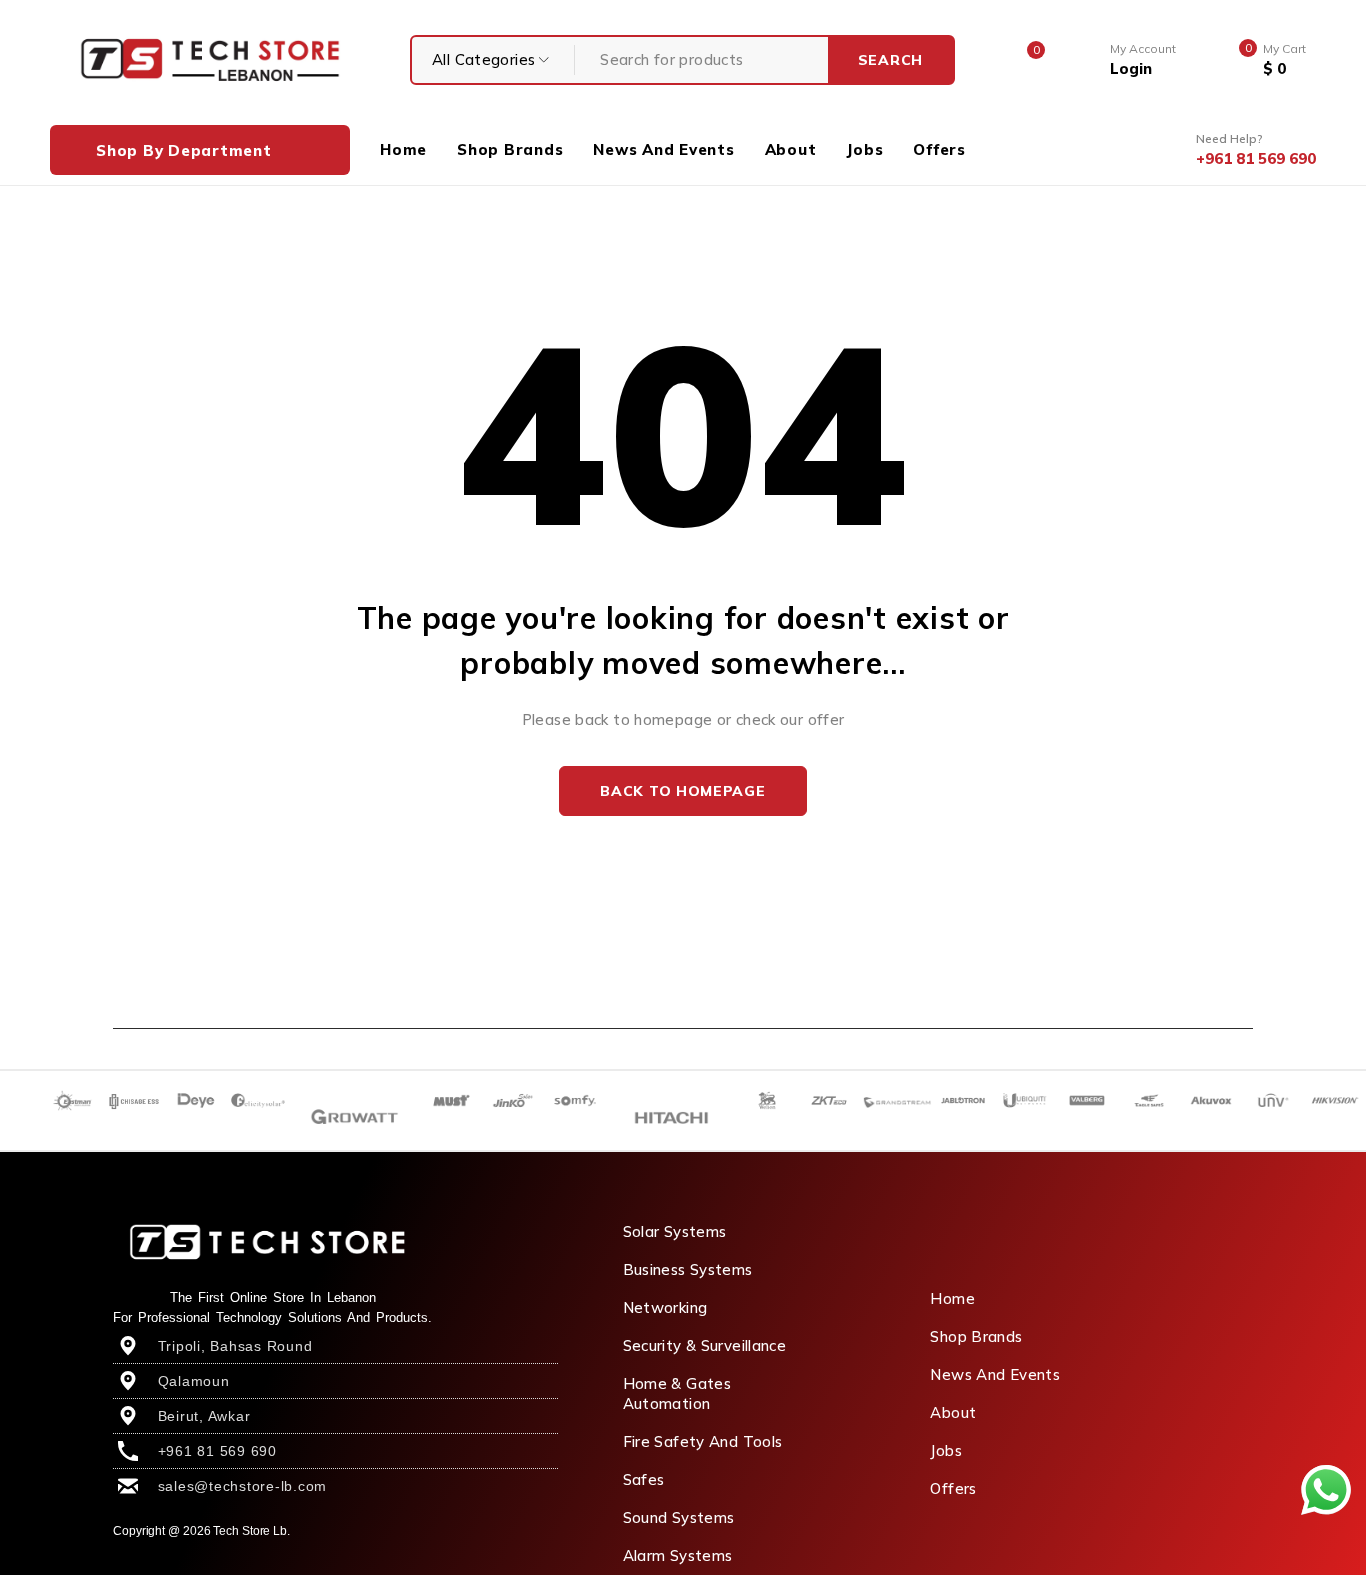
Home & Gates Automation (677, 1393)
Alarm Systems (678, 1555)
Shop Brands (976, 1336)
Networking (665, 1307)
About (953, 1412)
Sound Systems (679, 1517)
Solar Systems (675, 1231)
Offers (953, 1488)
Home (952, 1298)
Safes (644, 1479)
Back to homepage (682, 791)
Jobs (946, 1450)
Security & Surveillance (705, 1345)
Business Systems (688, 1269)
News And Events (995, 1374)
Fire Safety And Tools (703, 1441)
